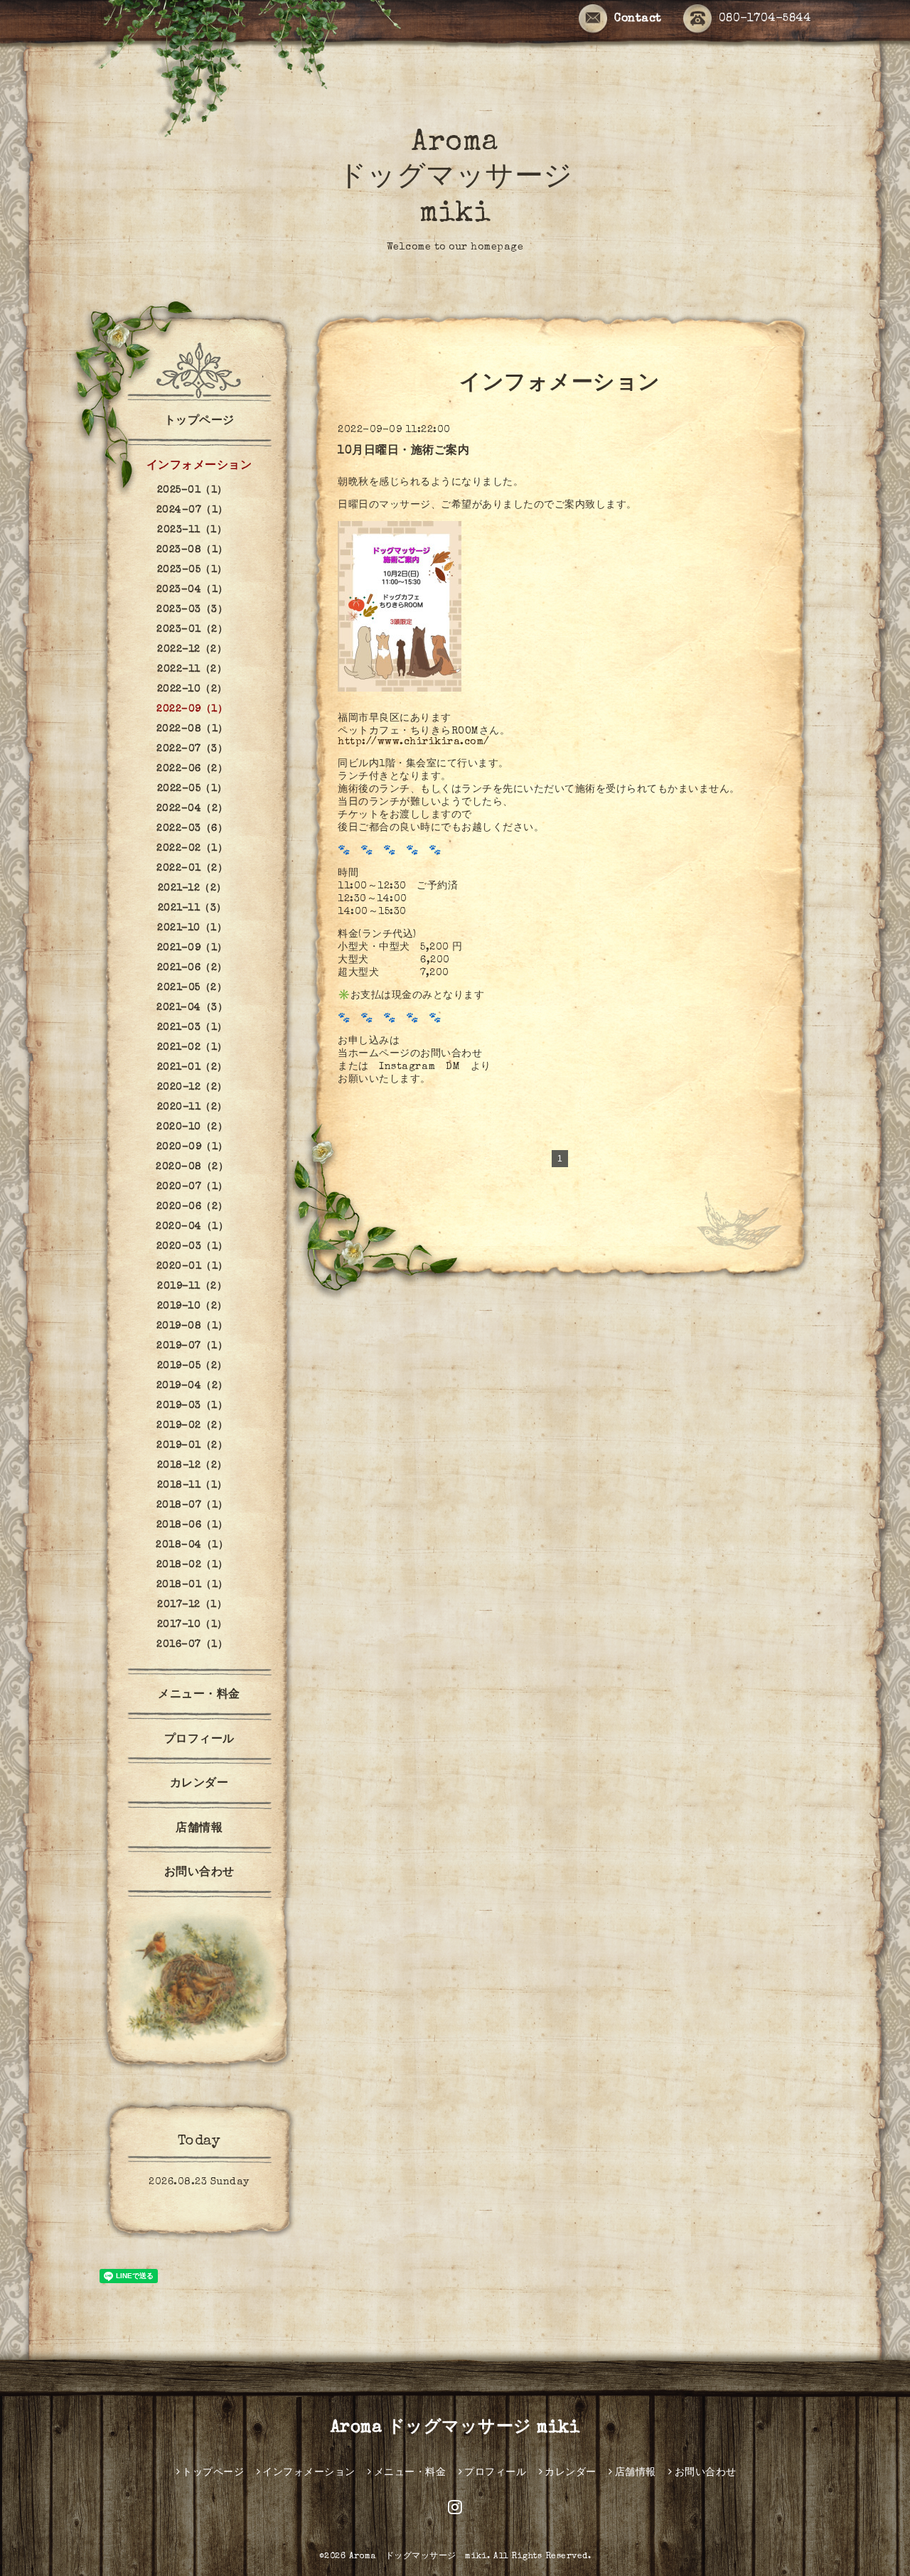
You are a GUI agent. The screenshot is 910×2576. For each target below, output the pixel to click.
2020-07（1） (192, 1187)
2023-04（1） (192, 590)
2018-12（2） (192, 1466)
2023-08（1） (192, 550)
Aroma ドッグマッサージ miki (455, 179)
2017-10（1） (192, 1625)
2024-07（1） (192, 510)
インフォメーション (199, 466)
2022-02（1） (192, 849)
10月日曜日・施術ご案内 (403, 451)
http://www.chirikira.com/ (414, 742)
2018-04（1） (192, 1545)
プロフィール (199, 1740)
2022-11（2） (192, 670)
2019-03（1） (192, 1406)
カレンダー (199, 1784)
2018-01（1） (192, 1585)
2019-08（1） (192, 1326)
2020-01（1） (192, 1267)
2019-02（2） (192, 1426)
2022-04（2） (192, 809)
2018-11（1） (192, 1486)
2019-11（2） (192, 1287)
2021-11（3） (192, 908)
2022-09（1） (192, 709)
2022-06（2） (192, 769)
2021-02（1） (192, 1048)
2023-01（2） (192, 630)
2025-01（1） (192, 490)
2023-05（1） (192, 570)
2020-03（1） (192, 1247)
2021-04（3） (192, 1008)
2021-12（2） (192, 889)
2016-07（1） (192, 1645)
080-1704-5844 (765, 19)
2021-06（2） (192, 968)
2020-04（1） (192, 1227)
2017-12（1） (192, 1605)
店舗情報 (199, 1829)
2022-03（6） (192, 829)
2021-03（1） (192, 1028)
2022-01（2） (192, 869)
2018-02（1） (192, 1565)
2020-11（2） (192, 1107)
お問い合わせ (199, 1873)
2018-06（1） (192, 1525)
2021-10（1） (192, 928)
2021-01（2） (192, 1068)
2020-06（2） (192, 1207)
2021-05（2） (192, 988)
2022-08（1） (192, 729)
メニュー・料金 (199, 1695)
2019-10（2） (192, 1306)
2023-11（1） (192, 530)
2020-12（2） (192, 1088)
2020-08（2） (192, 1167)
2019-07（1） (192, 1346)
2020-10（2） (192, 1127)
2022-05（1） (192, 789)
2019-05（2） (192, 1366)
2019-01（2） (192, 1446)
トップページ (199, 422)
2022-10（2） (192, 689)
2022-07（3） (192, 749)
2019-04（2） (192, 1386)
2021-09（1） (192, 948)
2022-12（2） (192, 650)
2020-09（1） (192, 1147)
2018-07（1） (192, 1506)
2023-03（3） (192, 610)
